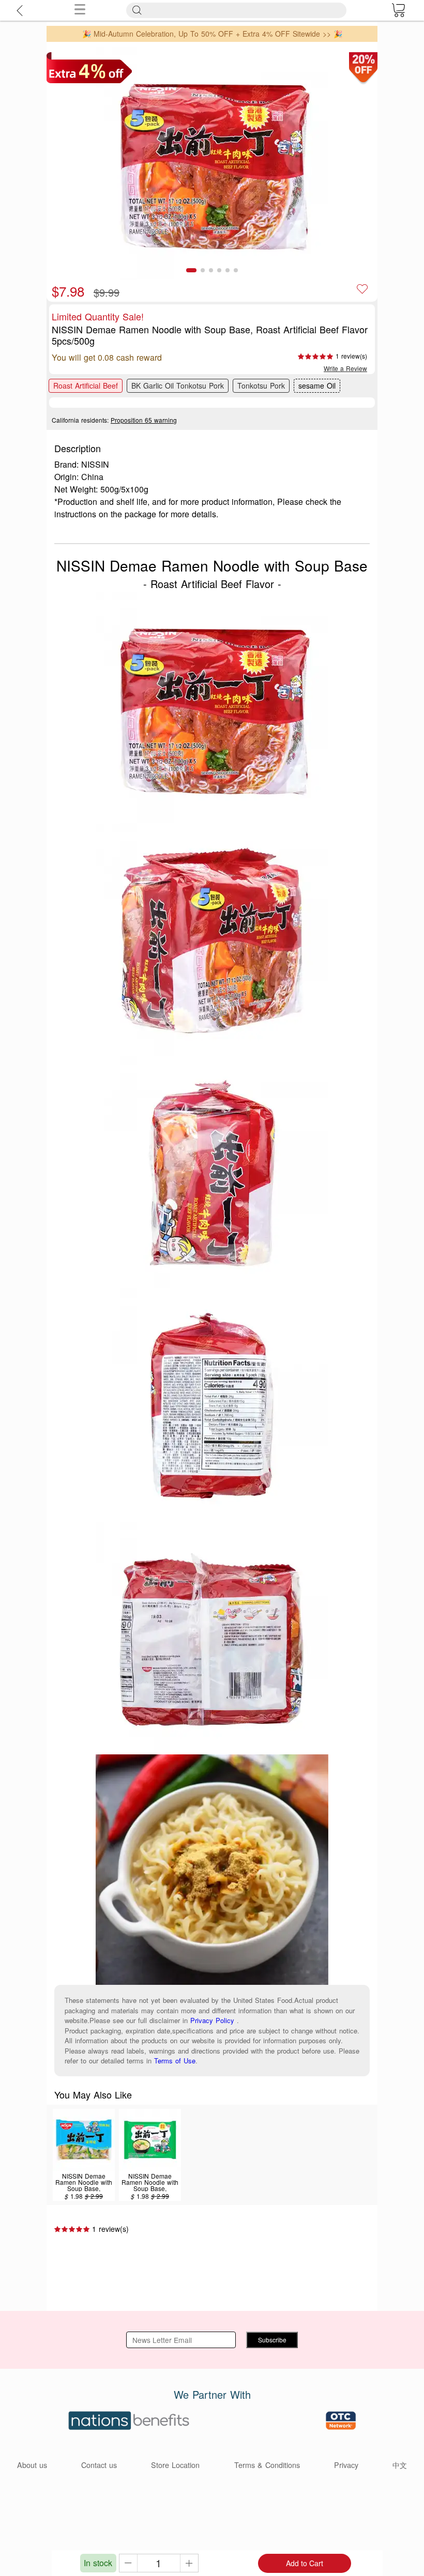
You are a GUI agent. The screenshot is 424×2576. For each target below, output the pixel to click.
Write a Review (345, 368)
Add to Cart (305, 2563)
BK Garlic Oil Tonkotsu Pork (178, 385)
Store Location (175, 2465)
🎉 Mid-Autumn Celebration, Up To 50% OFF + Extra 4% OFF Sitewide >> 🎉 (212, 34)
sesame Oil (317, 385)
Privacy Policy (212, 2020)
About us (32, 2465)
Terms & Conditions (267, 2465)
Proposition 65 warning (144, 420)
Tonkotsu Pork (261, 385)
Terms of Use (175, 2061)
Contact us (99, 2465)
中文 (400, 2465)
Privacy (346, 2465)
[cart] (398, 10)
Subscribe (272, 2340)
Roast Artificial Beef (86, 385)
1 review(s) (351, 356)
